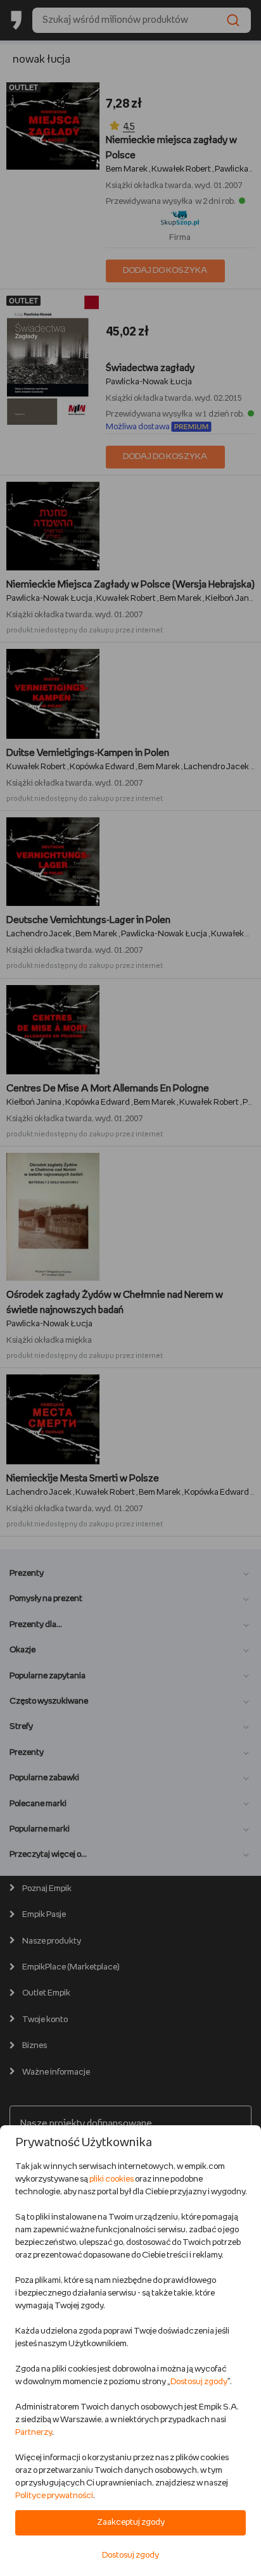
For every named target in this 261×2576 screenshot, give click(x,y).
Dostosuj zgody (199, 2382)
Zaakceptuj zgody (131, 2523)
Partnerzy (34, 2433)
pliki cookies (111, 2179)
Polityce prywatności (54, 2496)
